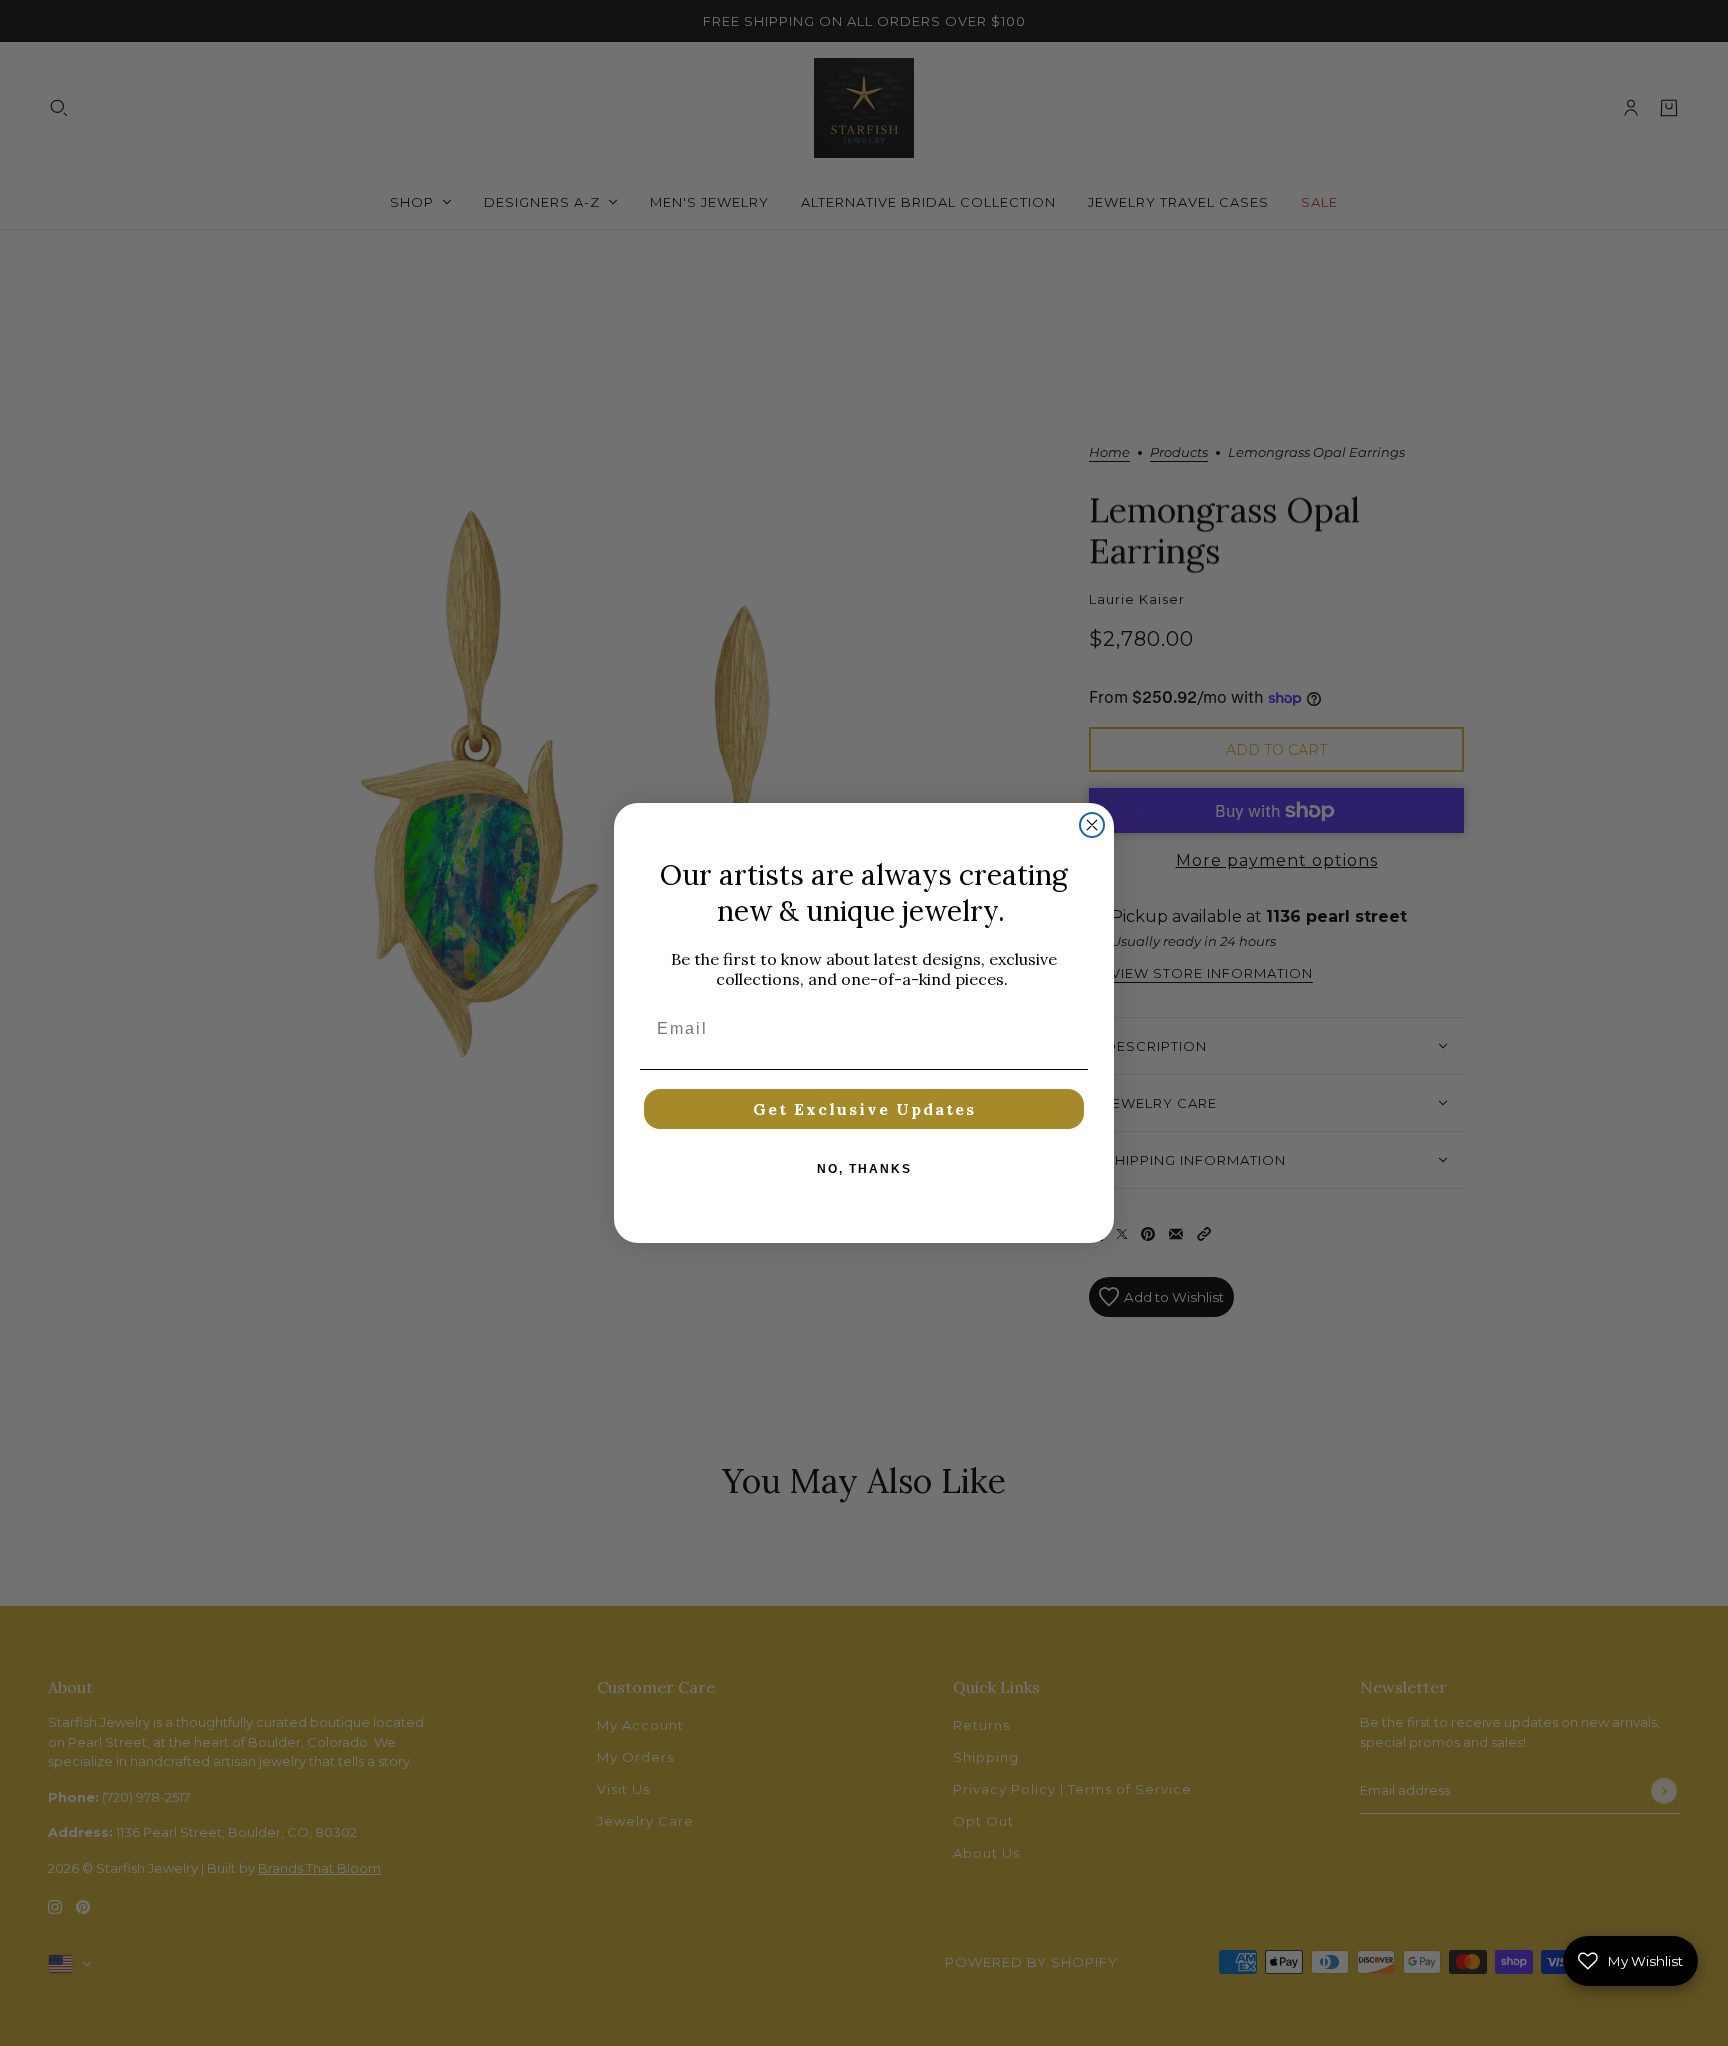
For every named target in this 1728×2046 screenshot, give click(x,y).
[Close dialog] (1092, 825)
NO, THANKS (864, 1169)
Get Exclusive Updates (864, 1109)
